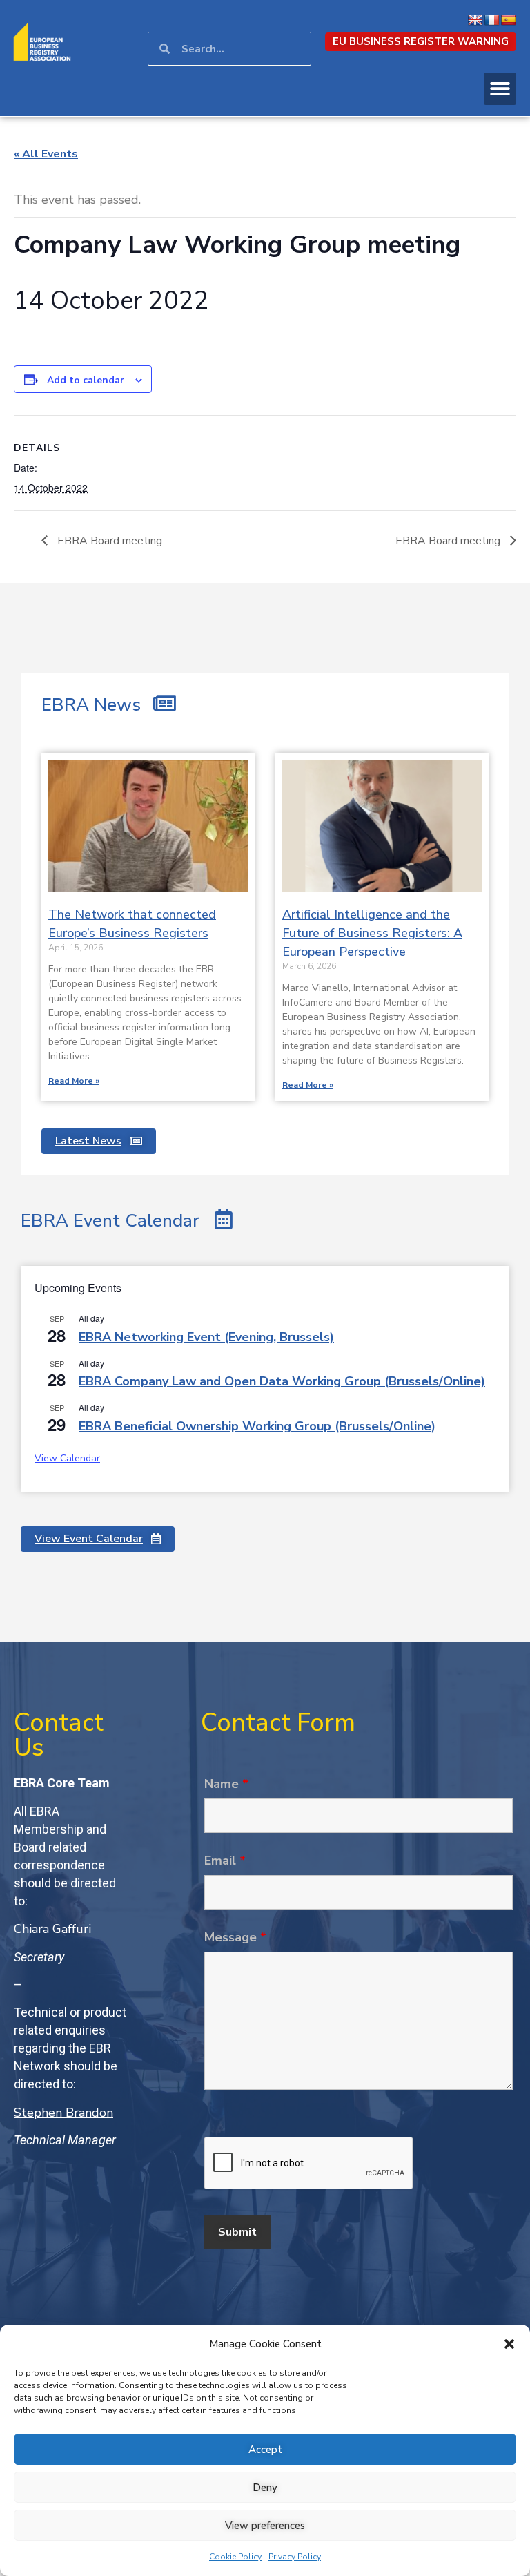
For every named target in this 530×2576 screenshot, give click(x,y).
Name (226, 1784)
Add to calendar (86, 380)
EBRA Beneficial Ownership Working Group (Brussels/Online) (257, 1426)
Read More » (74, 1081)
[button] (509, 2344)
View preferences (265, 2526)
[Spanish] (509, 20)
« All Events (46, 154)
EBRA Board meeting (108, 541)
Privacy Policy (295, 2557)
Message (235, 1937)
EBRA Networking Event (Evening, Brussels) (206, 1337)
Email (225, 1861)
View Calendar (67, 1458)
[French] (492, 20)
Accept (265, 2450)
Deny (265, 2488)
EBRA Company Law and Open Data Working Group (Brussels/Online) (282, 1381)
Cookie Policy (235, 2557)
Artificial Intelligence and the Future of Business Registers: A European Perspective (372, 933)
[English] (475, 20)
